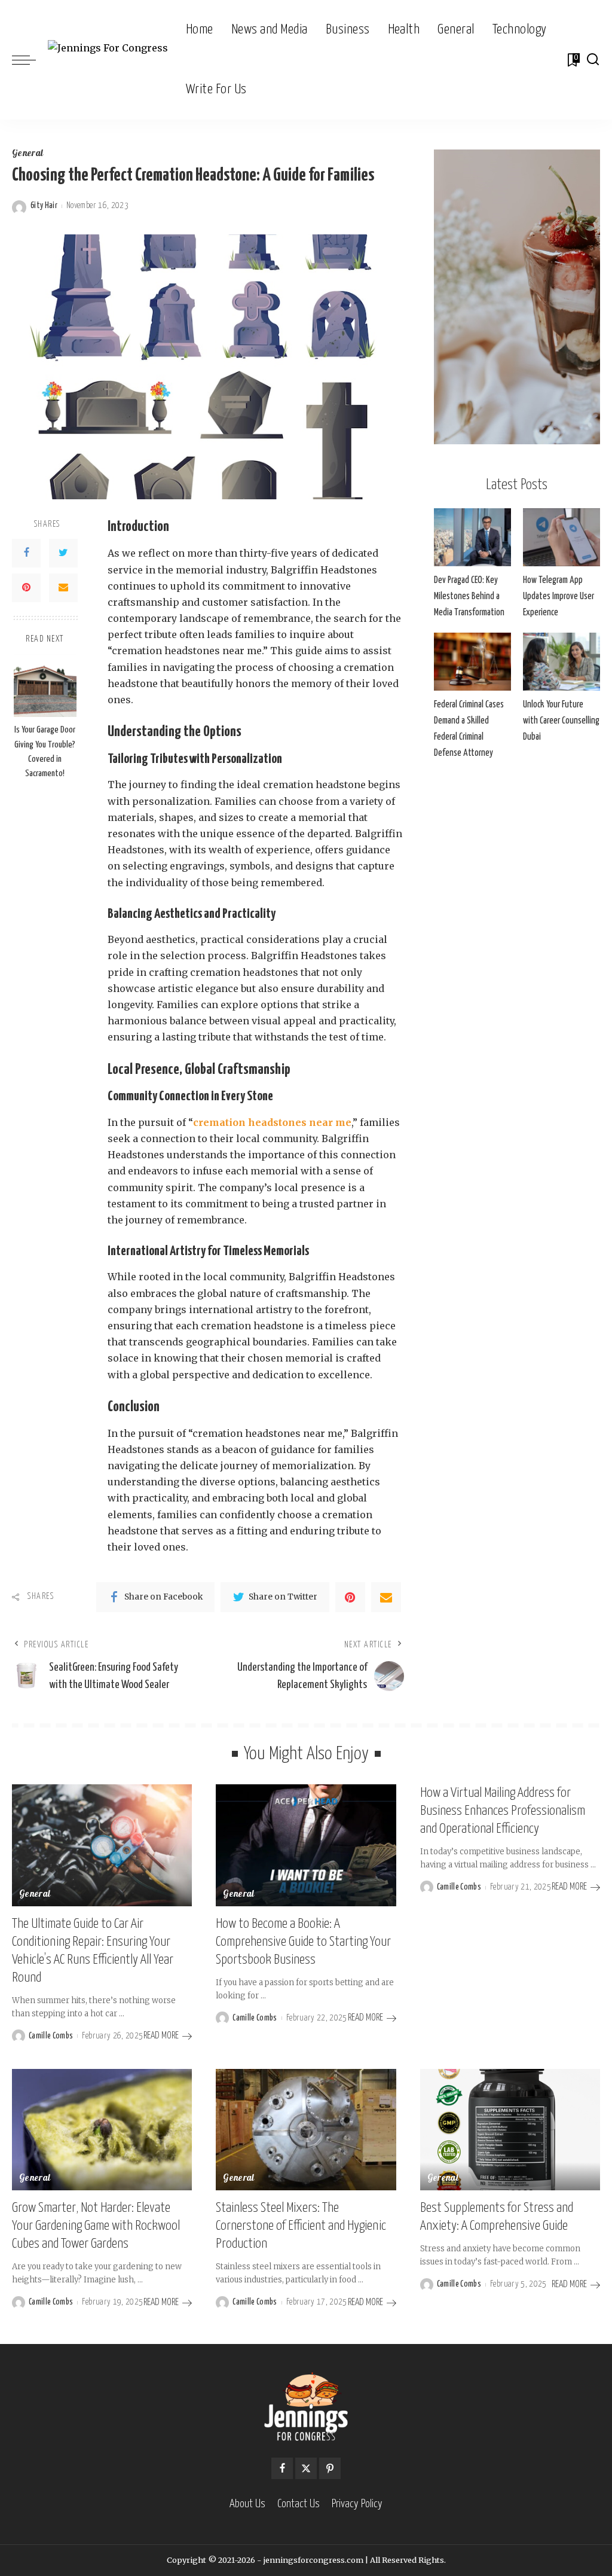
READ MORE (161, 2036)
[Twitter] (63, 553)
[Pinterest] (26, 588)
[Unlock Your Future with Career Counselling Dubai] (561, 662)
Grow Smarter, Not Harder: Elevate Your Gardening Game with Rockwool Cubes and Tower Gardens (96, 2226)
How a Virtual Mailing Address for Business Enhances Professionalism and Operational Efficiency (503, 1811)
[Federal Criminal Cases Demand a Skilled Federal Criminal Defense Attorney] (472, 662)
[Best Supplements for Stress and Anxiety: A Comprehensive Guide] (510, 2130)
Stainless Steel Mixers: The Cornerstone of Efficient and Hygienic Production (301, 2226)
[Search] (593, 60)
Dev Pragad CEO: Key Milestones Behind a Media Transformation (469, 596)
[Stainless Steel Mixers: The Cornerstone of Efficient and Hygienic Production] (306, 2130)
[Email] (63, 588)
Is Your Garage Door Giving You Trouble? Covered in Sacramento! (45, 752)
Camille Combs (51, 2036)
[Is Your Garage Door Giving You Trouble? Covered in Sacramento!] (45, 686)
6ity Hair (44, 206)
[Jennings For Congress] (108, 60)
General (27, 154)
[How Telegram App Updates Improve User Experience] (561, 537)
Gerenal (443, 2179)
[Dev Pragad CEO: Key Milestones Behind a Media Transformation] (472, 537)
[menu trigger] (30, 60)
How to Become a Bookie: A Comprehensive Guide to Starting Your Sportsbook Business (303, 1942)
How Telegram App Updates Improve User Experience (559, 596)
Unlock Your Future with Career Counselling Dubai (561, 721)
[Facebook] (26, 553)
